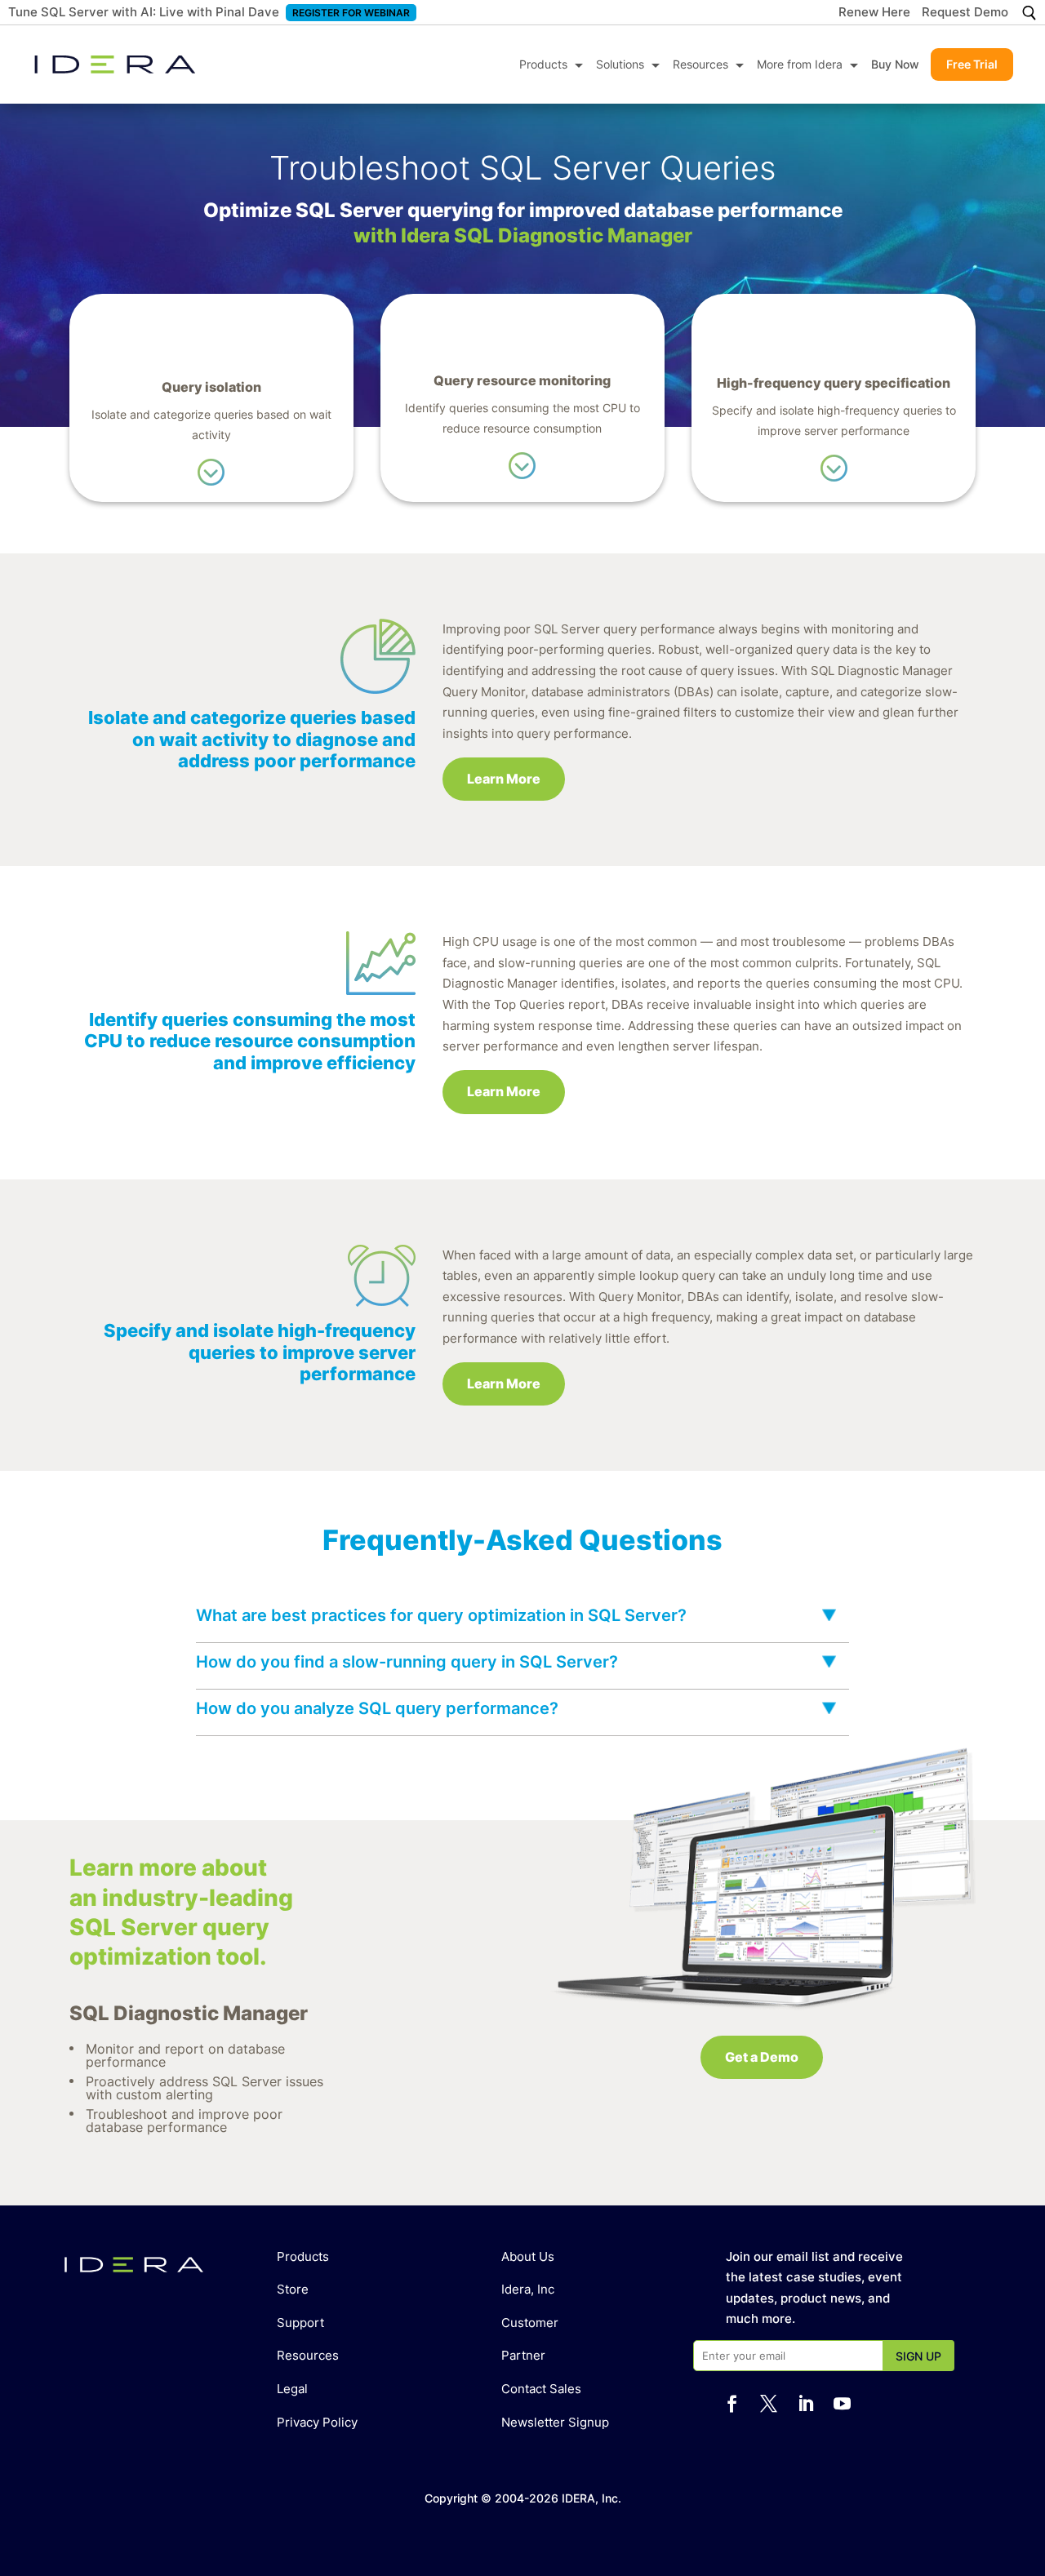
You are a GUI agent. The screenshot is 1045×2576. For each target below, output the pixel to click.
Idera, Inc (528, 2289)
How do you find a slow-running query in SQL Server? (407, 1662)
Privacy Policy (317, 2422)
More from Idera (800, 64)
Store (293, 2289)
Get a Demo (762, 2057)
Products (543, 64)
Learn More (504, 779)
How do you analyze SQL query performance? (377, 1708)
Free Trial (972, 64)
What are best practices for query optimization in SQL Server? (441, 1615)
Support (300, 2323)
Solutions (620, 64)
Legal (292, 2389)
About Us (528, 2256)
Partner (523, 2355)
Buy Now (895, 64)
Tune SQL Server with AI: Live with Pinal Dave (144, 12)
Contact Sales (541, 2389)
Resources (700, 64)
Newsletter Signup (555, 2422)
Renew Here (874, 13)
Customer (530, 2323)
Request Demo (965, 13)
